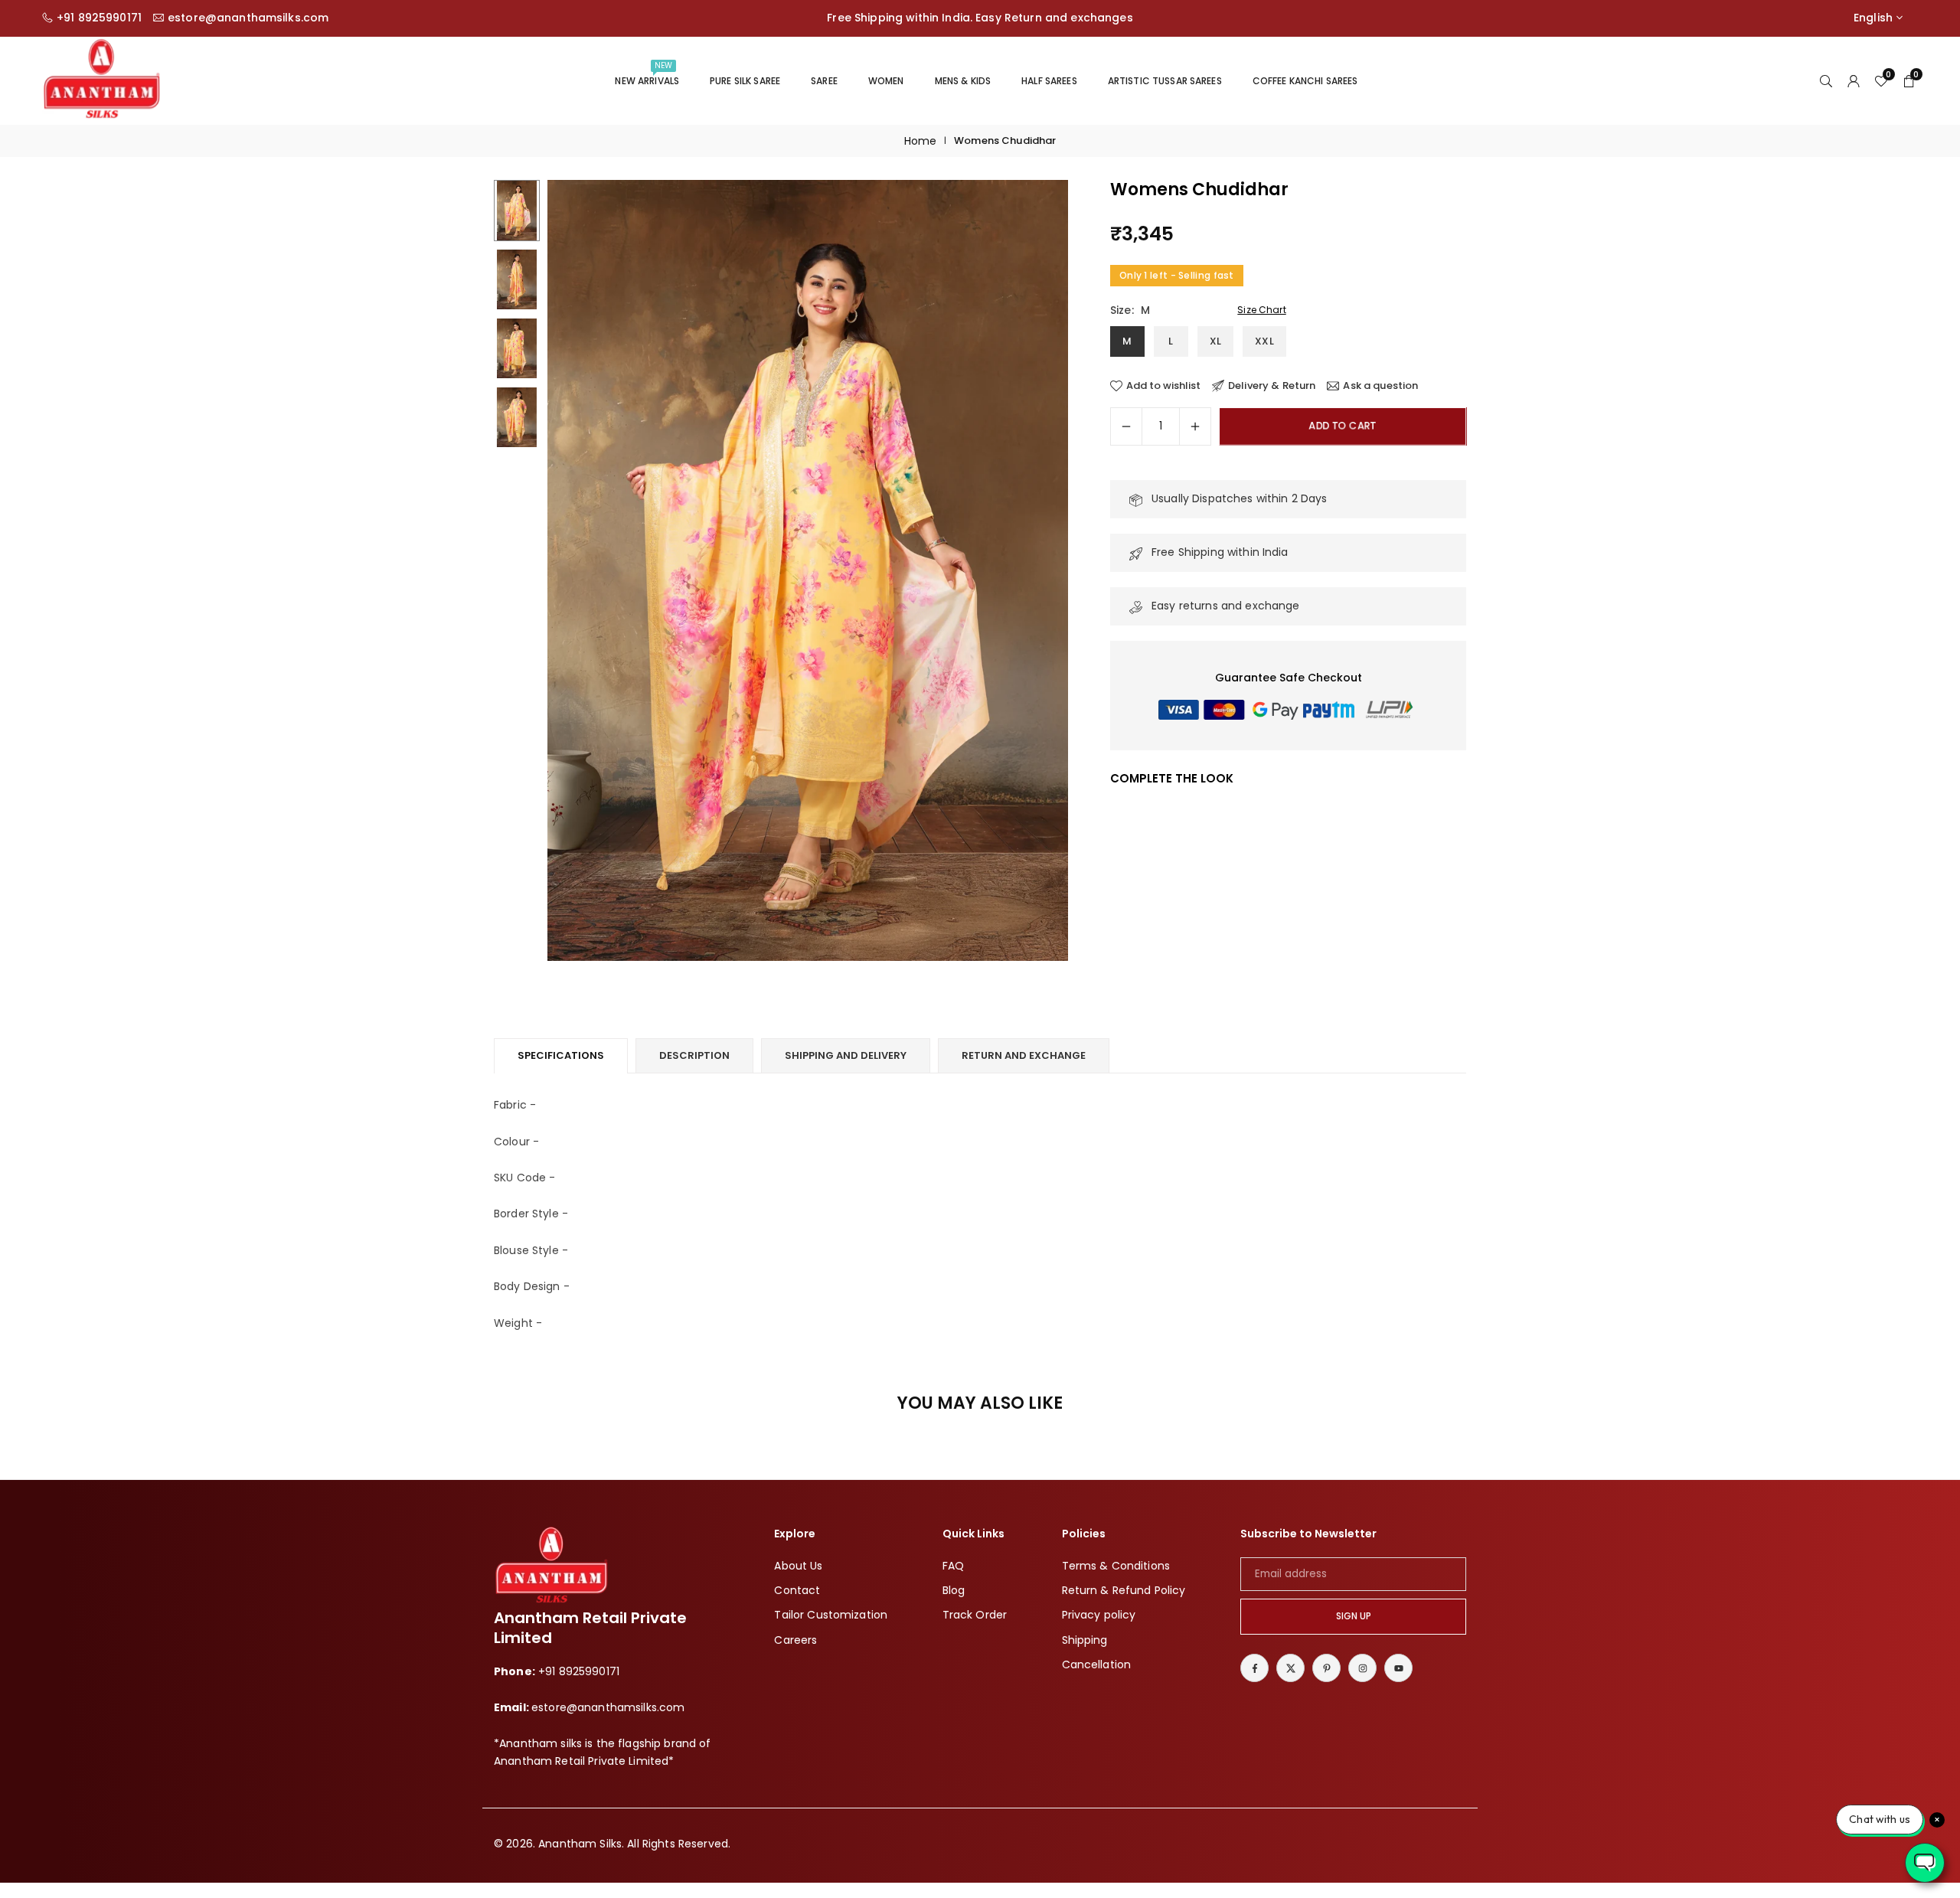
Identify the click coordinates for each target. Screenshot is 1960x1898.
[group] (808, 570)
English (1873, 18)
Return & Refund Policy (1124, 1590)
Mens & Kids (963, 81)
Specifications (561, 1055)
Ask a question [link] (1380, 386)
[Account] (1854, 80)
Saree (824, 81)
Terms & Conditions (1116, 1566)
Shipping (1085, 1640)
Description (694, 1055)
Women (886, 81)
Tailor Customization (831, 1615)
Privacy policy (1099, 1615)
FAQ (953, 1566)
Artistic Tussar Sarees (1165, 81)
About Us (798, 1566)
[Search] (1826, 80)
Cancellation (1097, 1664)
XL (1215, 342)
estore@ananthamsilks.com (248, 18)
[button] (1031, 571)
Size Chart (1261, 310)
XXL (1264, 342)
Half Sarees (1049, 81)
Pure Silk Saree (745, 81)
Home (921, 141)
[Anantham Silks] (101, 79)
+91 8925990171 (99, 18)
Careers (795, 1640)
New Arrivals (647, 74)
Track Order (975, 1615)
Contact (797, 1590)
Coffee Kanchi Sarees (1305, 81)
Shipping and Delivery (846, 1055)
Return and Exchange (1024, 1055)
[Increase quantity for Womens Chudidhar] (1195, 426)
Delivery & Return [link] (1272, 386)
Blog (954, 1590)
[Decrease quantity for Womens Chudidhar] (1126, 426)
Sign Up (1354, 1616)
